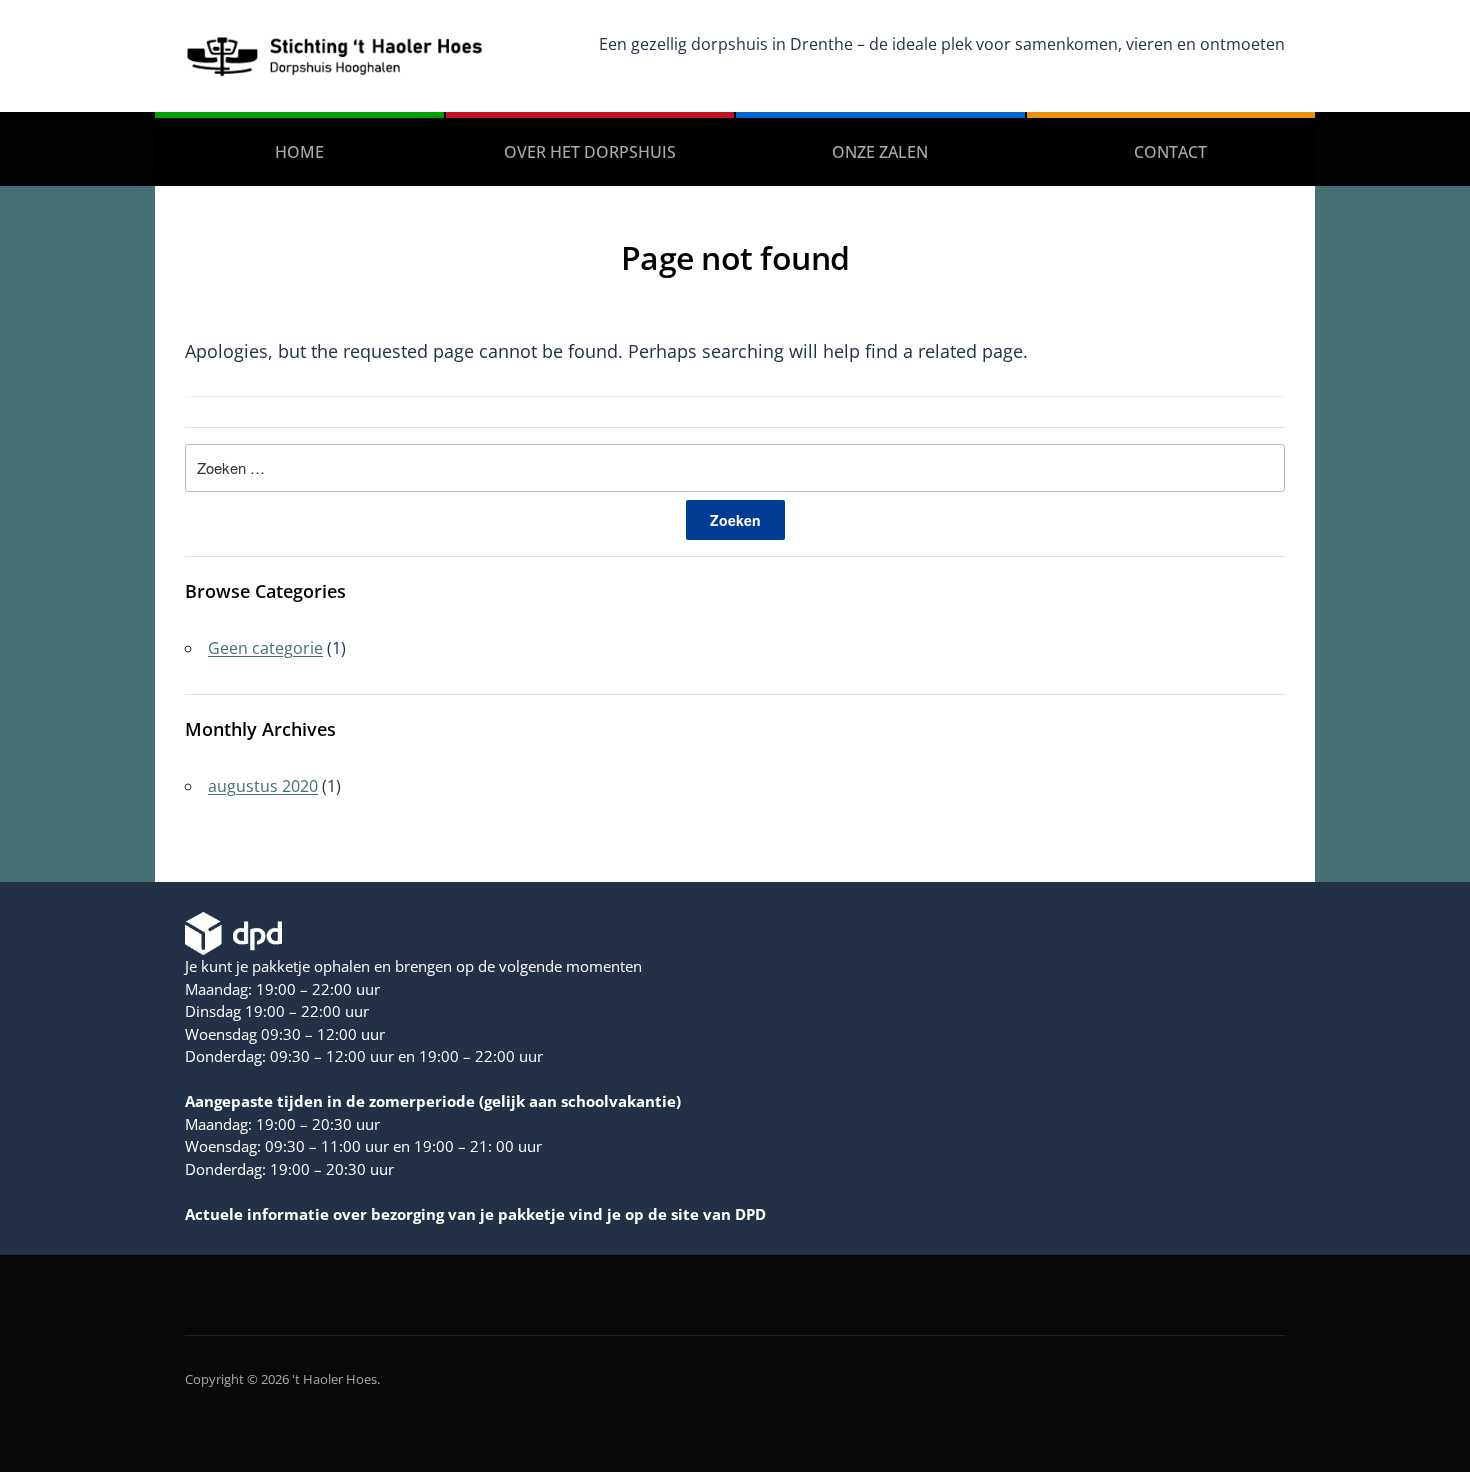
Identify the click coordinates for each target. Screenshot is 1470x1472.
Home (299, 152)
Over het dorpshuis (590, 152)
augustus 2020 (263, 786)
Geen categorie (265, 648)
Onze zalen (880, 152)
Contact (1170, 152)
